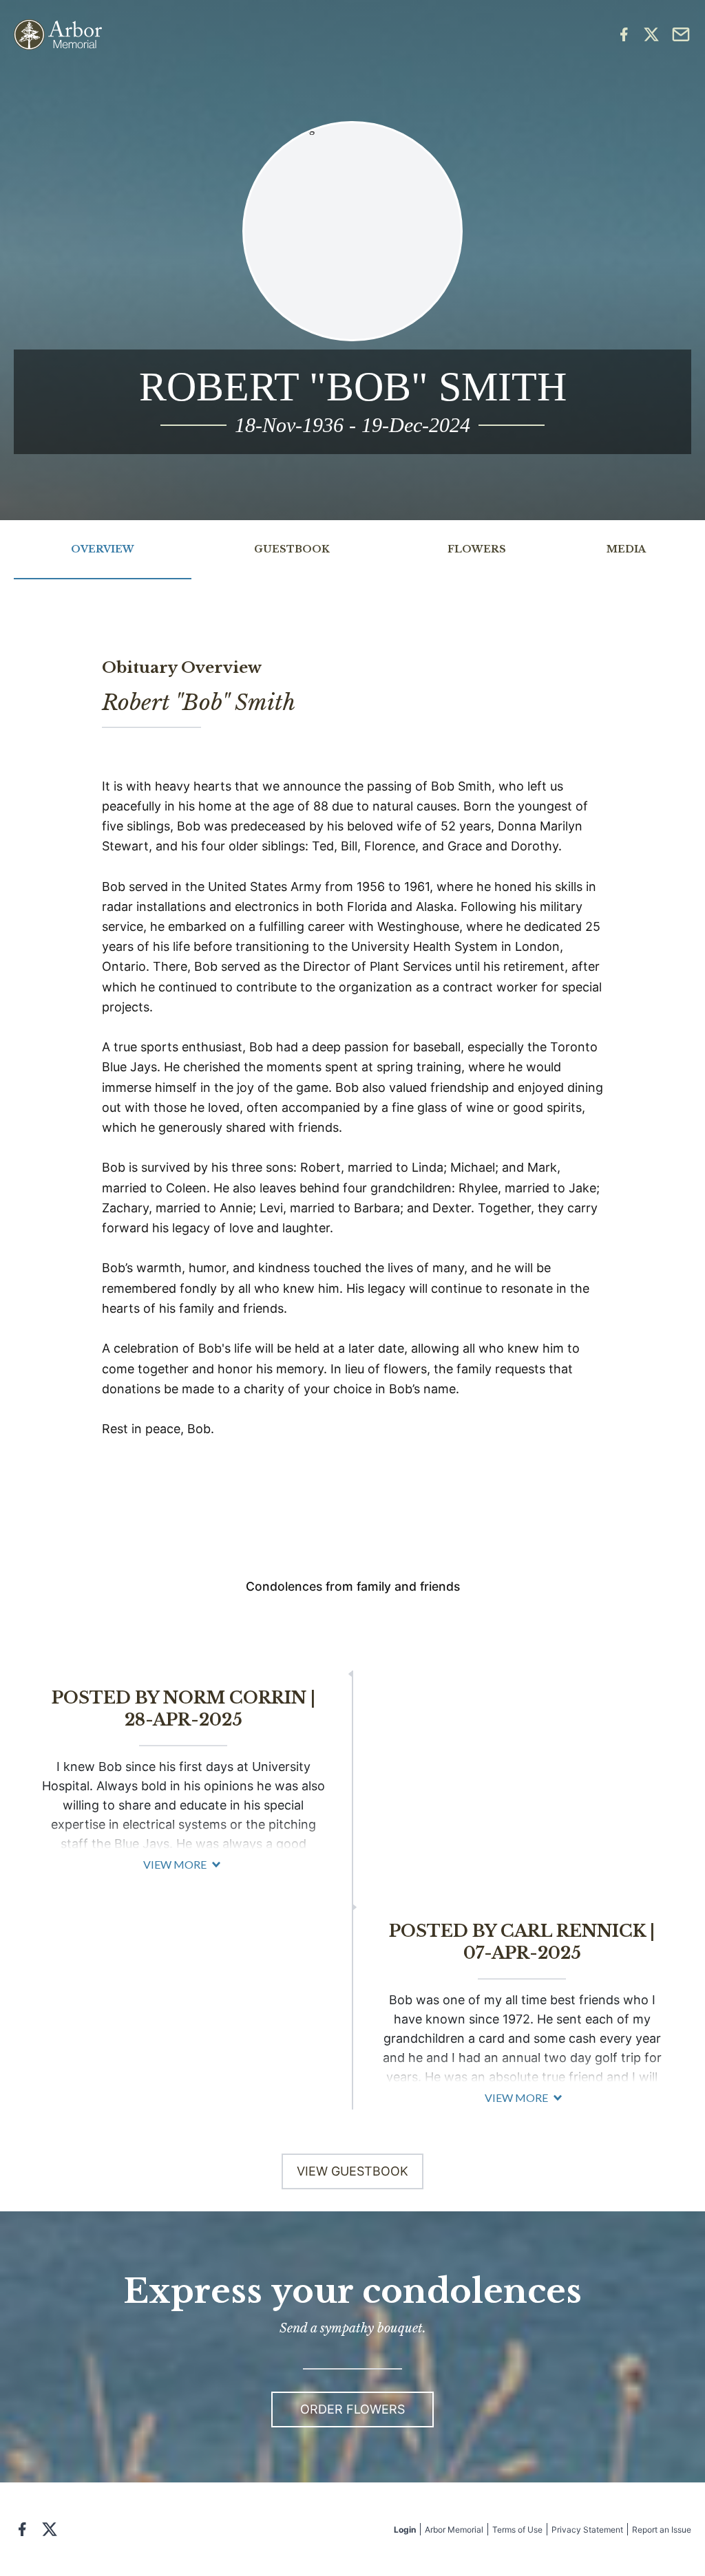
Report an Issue (662, 2530)
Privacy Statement (587, 2530)
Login (405, 2530)
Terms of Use (517, 2530)
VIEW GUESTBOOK (352, 2171)
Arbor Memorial (454, 2530)
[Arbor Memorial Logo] (58, 35)
